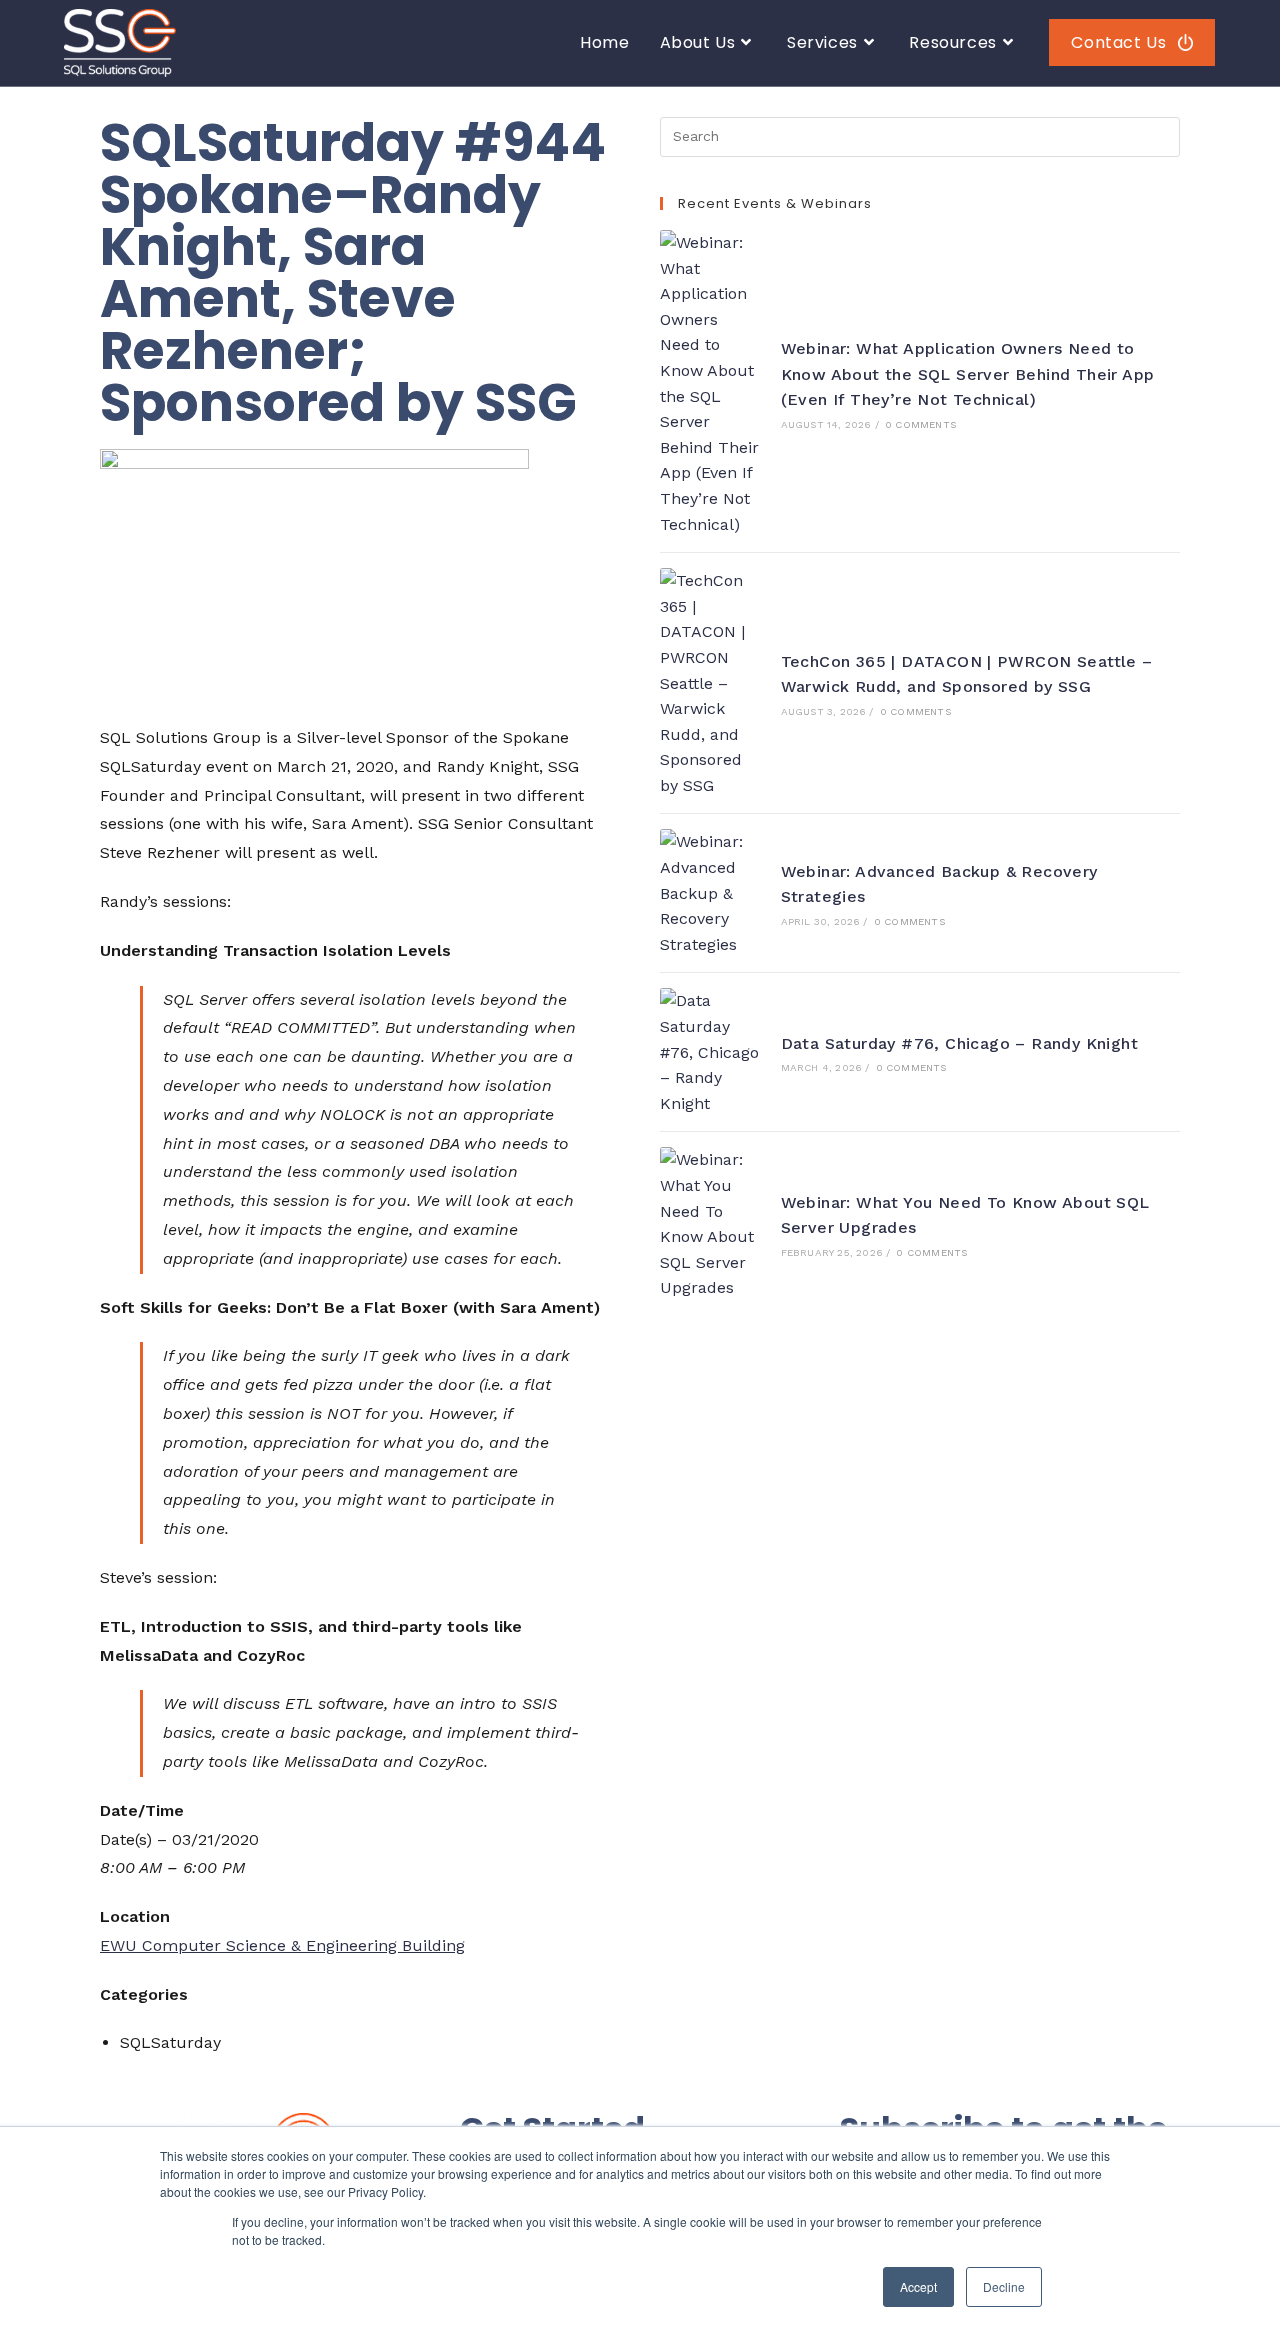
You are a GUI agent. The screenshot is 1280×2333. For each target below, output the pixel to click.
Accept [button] (918, 2286)
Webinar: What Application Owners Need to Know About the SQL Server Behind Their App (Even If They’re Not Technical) (968, 374)
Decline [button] (1004, 2286)
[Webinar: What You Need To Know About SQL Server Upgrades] (710, 1224)
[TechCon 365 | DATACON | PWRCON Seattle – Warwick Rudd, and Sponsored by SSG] (710, 683)
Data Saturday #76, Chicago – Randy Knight (959, 1043)
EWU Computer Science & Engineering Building (282, 1945)
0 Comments (920, 424)
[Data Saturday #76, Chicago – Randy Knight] (710, 1052)
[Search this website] (920, 135)
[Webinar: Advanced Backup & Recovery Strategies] (710, 893)
